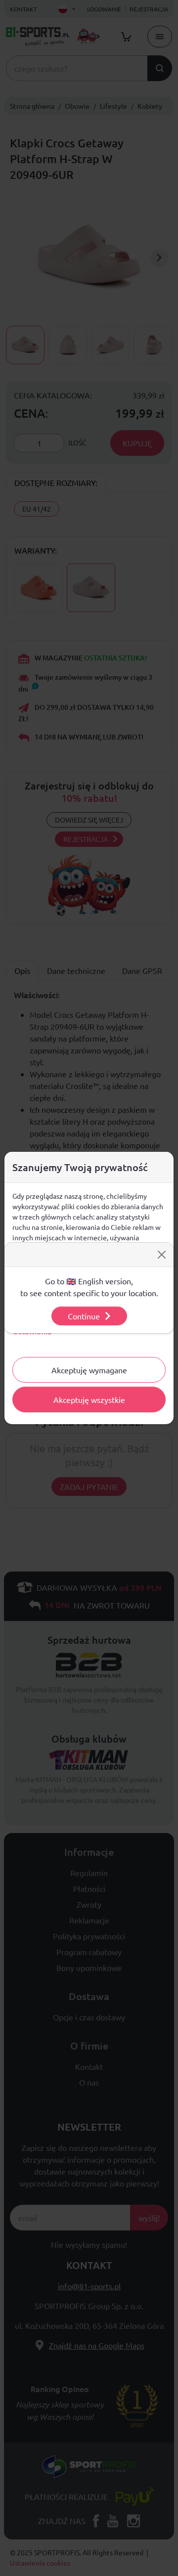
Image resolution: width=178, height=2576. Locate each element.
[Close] (162, 1255)
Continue (84, 1316)
